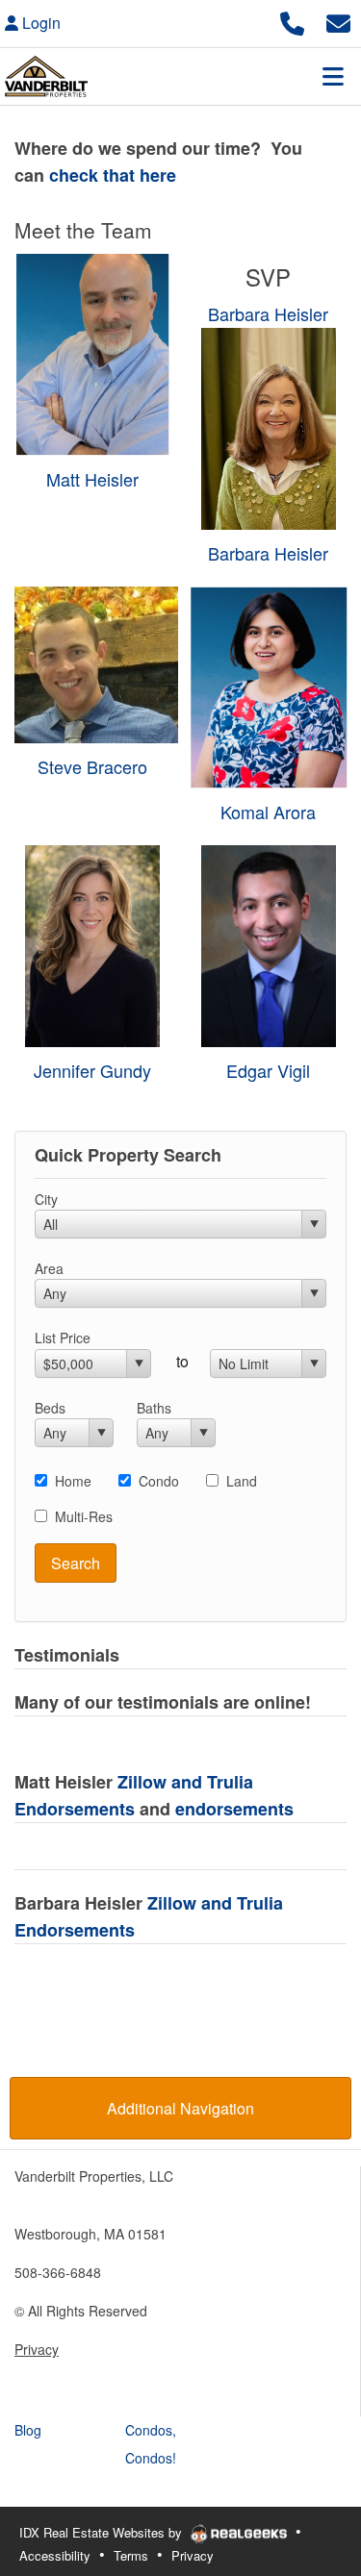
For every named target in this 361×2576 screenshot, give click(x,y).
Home (73, 1481)
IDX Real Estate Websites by (103, 2532)
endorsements (234, 1809)
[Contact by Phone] (292, 21)
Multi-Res (84, 1516)
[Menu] (333, 76)
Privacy (37, 2349)
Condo (159, 1481)
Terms (131, 2555)
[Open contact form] (338, 21)
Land (242, 1481)
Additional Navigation (180, 2108)
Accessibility (55, 2555)
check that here (110, 175)
